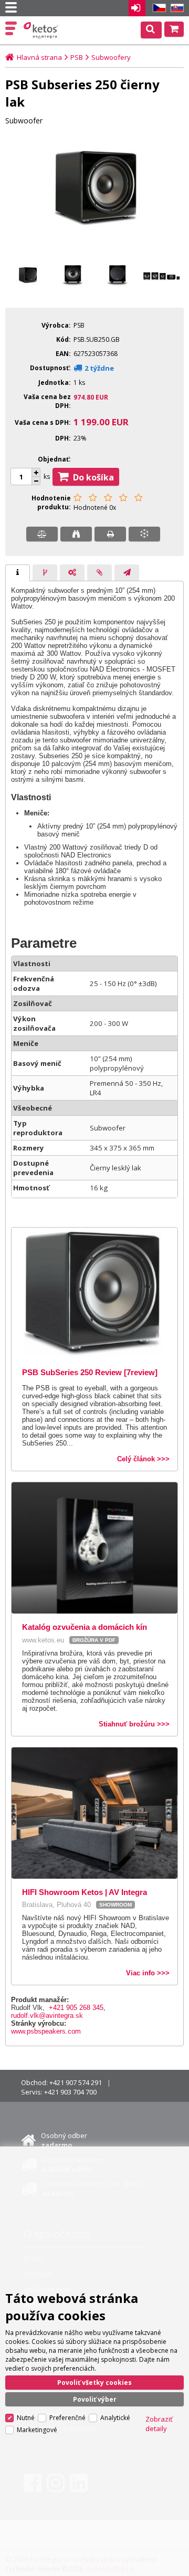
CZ (157, 8)
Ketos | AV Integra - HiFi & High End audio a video (42, 30)
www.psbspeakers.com (46, 2031)
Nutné (26, 2418)
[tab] (18, 573)
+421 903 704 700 (70, 2092)
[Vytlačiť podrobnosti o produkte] (110, 534)
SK (175, 8)
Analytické (115, 2418)
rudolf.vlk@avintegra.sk (47, 2015)
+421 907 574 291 (76, 2082)
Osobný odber (64, 2140)
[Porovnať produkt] (42, 534)
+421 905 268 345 (76, 2008)
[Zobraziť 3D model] (144, 534)
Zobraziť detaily (159, 2424)
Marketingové (37, 2430)
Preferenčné (67, 2418)
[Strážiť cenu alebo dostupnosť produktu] (76, 534)
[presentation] (18, 573)
